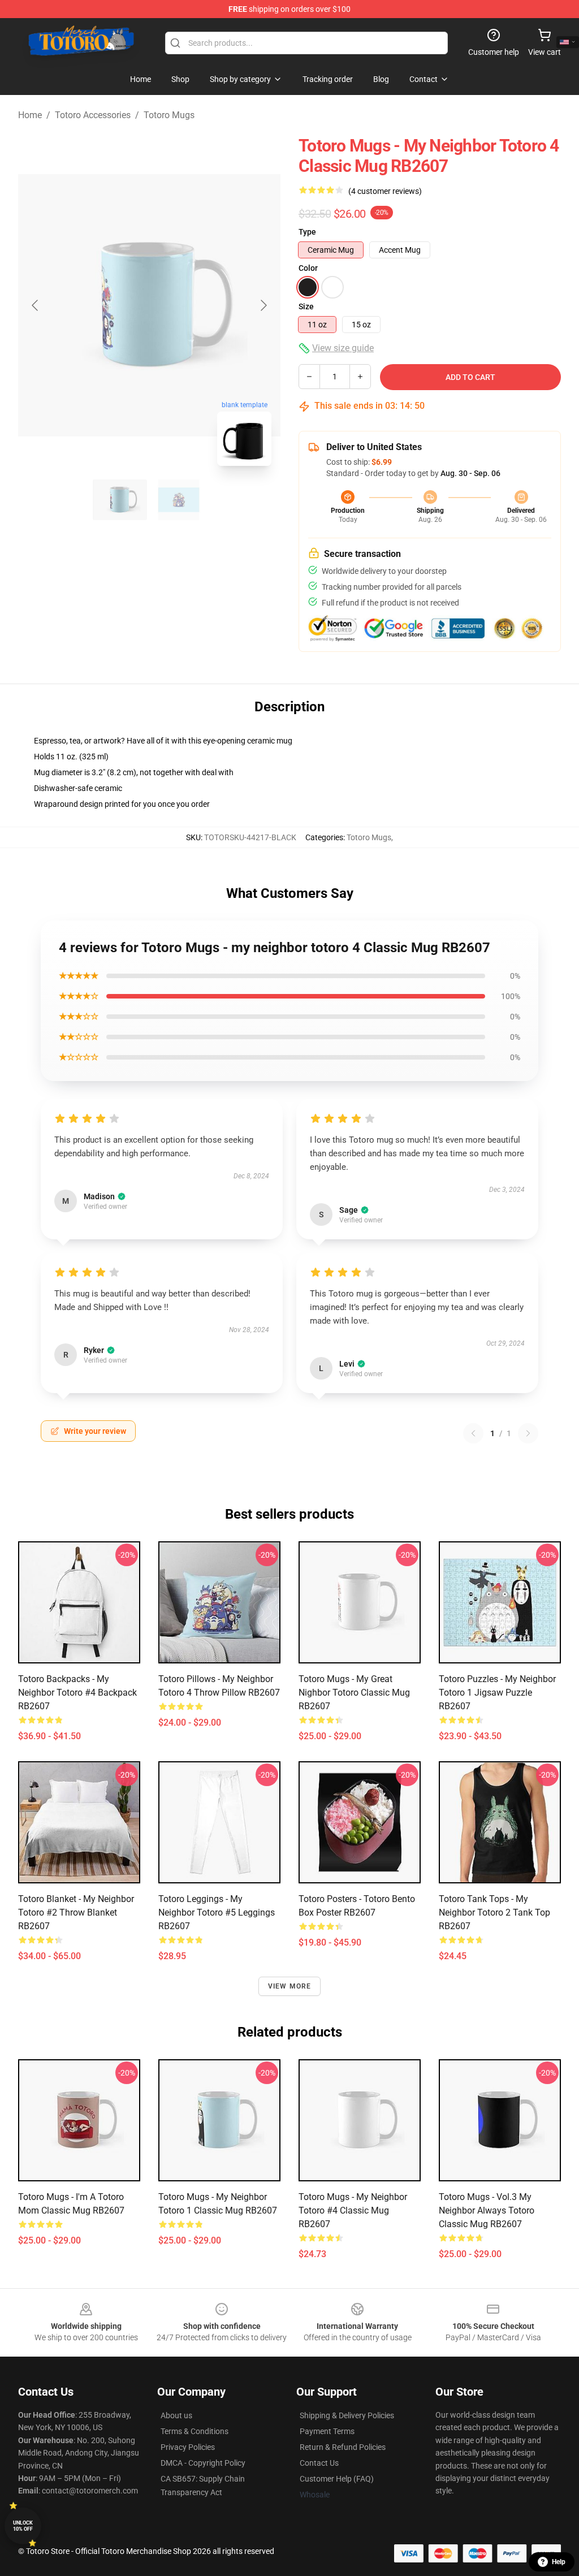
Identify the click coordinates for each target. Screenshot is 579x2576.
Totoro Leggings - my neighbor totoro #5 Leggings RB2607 (217, 1912)
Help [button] (559, 2562)
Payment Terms (327, 2431)
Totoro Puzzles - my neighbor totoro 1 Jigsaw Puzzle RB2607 (497, 1693)
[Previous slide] (36, 305)
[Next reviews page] (528, 1433)
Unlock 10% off (23, 2526)
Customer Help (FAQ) (337, 2479)
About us (176, 2415)
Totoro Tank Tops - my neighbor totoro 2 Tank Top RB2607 (494, 1912)
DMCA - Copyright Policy (203, 2463)
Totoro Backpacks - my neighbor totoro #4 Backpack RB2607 (77, 1693)
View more (290, 1986)
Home (30, 115)
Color (308, 268)
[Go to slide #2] (179, 500)
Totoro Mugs (169, 115)
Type (307, 232)
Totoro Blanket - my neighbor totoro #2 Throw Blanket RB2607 (76, 1912)
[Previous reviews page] (473, 1433)
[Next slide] (263, 305)
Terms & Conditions (195, 2431)
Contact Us (319, 2463)
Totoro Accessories (93, 115)
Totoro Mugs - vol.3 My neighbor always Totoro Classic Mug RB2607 (487, 2210)
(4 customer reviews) (385, 191)
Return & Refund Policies (343, 2447)
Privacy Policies (188, 2447)
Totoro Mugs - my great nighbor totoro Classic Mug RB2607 (354, 1693)
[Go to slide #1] (120, 500)
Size (306, 306)
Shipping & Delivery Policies (347, 2415)
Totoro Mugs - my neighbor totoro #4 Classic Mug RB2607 (353, 2210)
